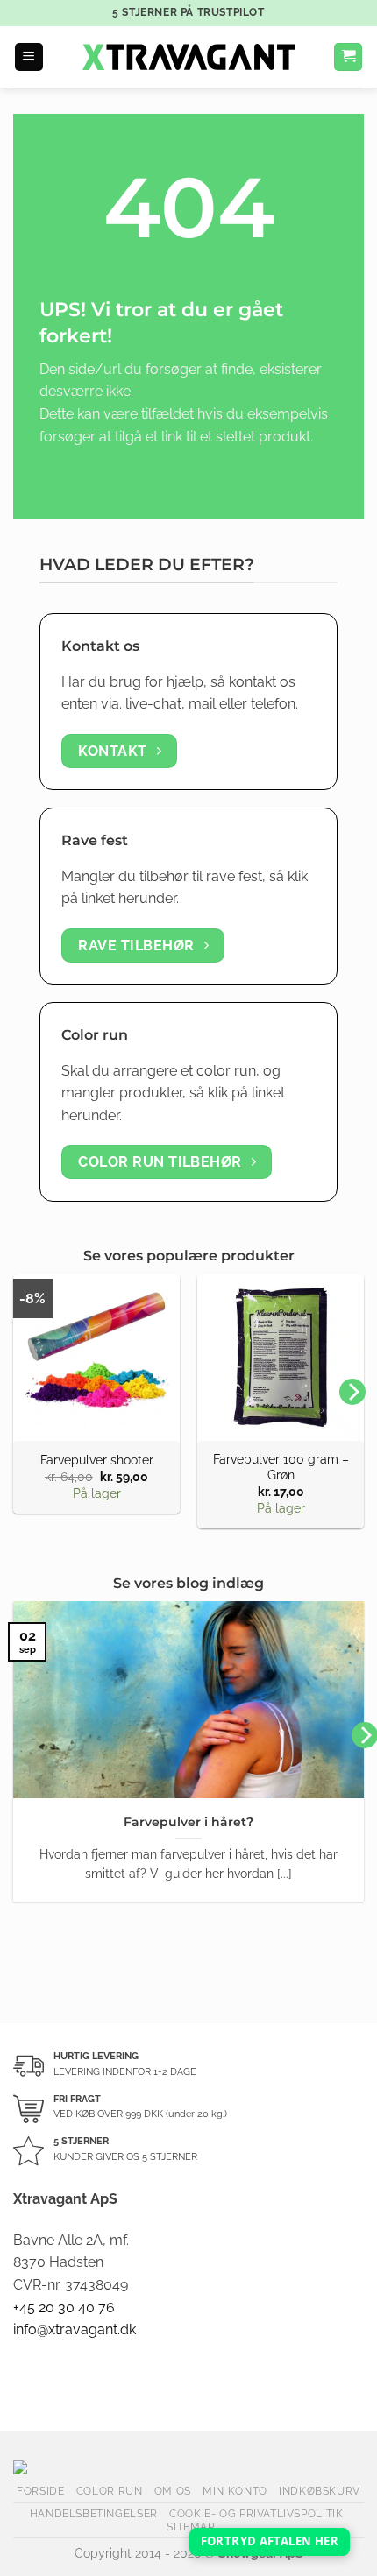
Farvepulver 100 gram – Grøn (281, 1467)
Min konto (235, 2491)
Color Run (110, 2491)
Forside (40, 2491)
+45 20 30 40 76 (64, 2308)
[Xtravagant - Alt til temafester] (188, 57)
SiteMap (190, 2527)
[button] (29, 57)
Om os (173, 2491)
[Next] (352, 1392)
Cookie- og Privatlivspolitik (256, 2513)
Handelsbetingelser (94, 2513)
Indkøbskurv (320, 2491)
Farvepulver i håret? (188, 1822)
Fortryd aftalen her (270, 2541)
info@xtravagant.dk (75, 2329)
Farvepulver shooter (97, 1460)
